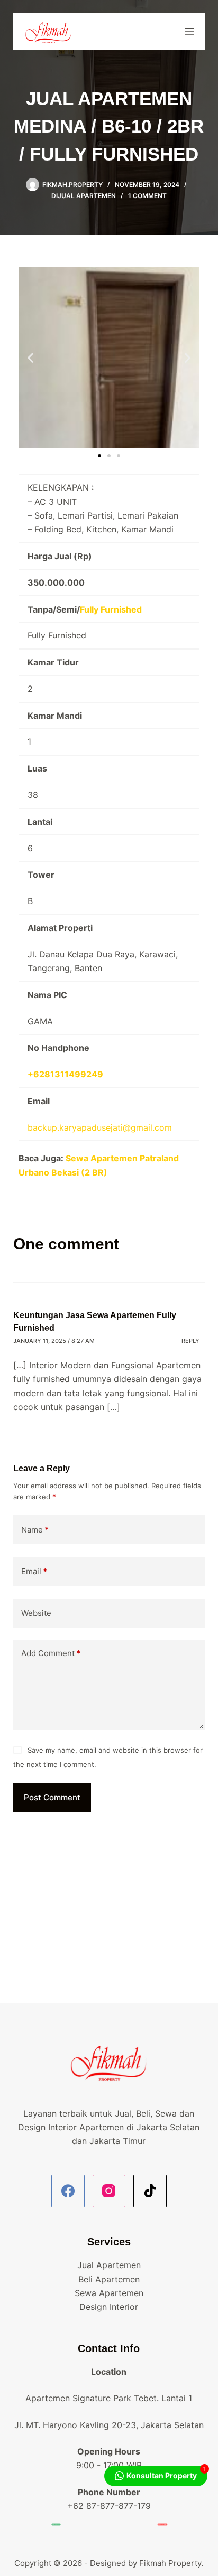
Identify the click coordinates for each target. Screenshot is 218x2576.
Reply (190, 1341)
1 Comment (147, 196)
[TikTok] (150, 2191)
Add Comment (51, 1653)
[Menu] (189, 32)
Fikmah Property (170, 2563)
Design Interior (109, 2307)
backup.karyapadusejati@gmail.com (100, 1127)
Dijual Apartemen (84, 196)
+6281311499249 (65, 1074)
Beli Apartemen (109, 2279)
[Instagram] (109, 2191)
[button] (30, 357)
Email (34, 1571)
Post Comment (52, 1797)
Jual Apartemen (109, 2265)
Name (35, 1530)
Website (36, 1613)
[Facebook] (68, 2191)
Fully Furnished (111, 609)
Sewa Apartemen (109, 2293)
